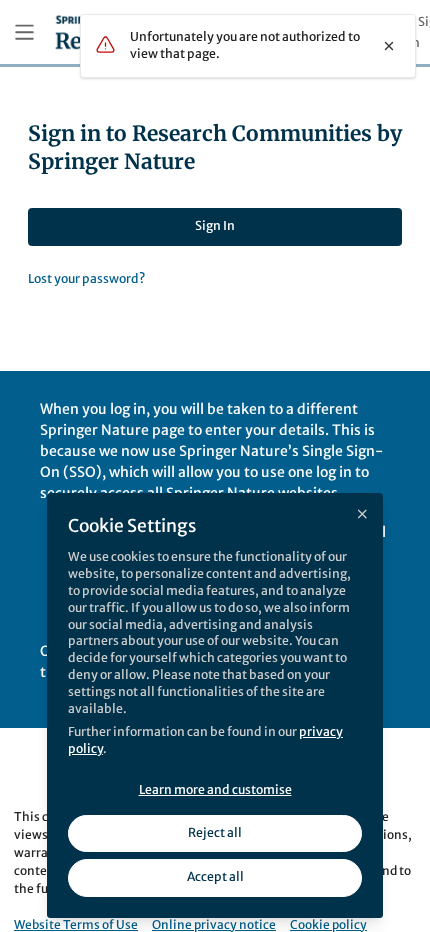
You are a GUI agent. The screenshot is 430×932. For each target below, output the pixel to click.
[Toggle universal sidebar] (24, 32)
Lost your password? (86, 278)
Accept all (215, 876)
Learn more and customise (215, 789)
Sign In (215, 225)
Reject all (215, 832)
